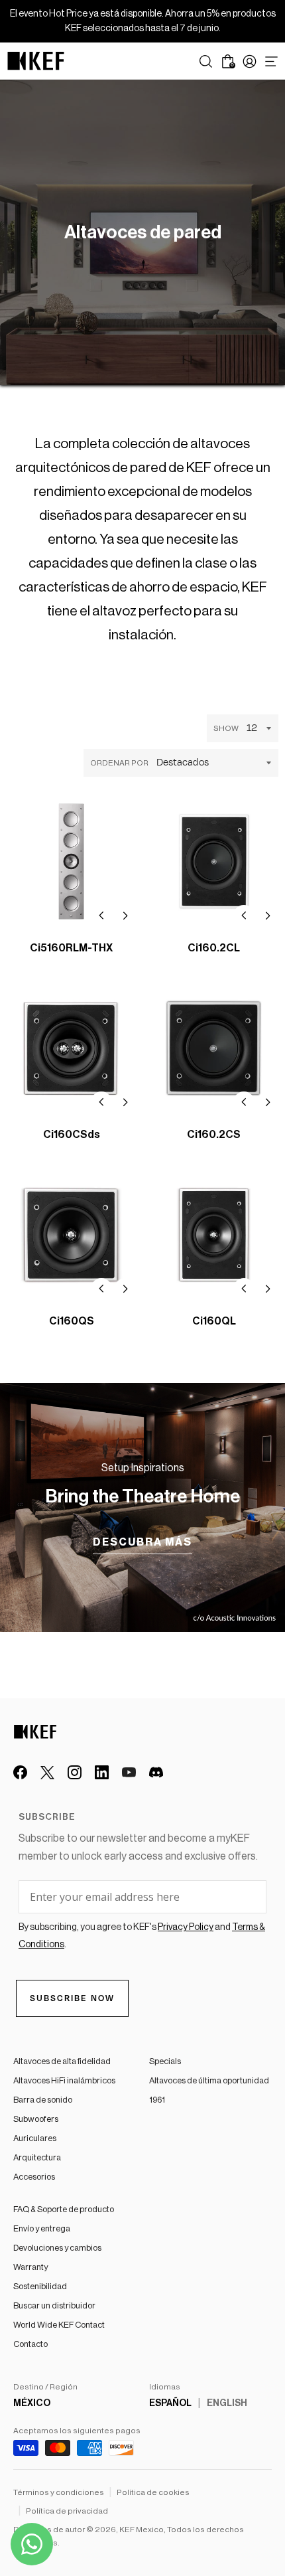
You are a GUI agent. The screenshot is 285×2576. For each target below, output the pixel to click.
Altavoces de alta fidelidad (62, 2061)
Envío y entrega (42, 2228)
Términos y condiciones (59, 2492)
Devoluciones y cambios (57, 2248)
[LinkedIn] (102, 1772)
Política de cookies (153, 2492)
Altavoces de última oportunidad (209, 2080)
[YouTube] (129, 1772)
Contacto (30, 2344)
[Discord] (156, 1772)
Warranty (30, 2267)
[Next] (125, 916)
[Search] (206, 61)
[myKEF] (250, 61)
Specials (165, 2061)
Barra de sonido (43, 2100)
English (227, 2403)
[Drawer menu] (271, 61)
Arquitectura (37, 2157)
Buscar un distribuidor (54, 2305)
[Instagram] (75, 1772)
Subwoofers (36, 2119)
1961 (157, 2100)
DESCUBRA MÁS (142, 1542)
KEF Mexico (142, 2530)
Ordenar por (119, 763)
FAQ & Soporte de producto (64, 2209)
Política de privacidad (67, 2511)
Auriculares (35, 2138)
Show (226, 728)
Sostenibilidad (40, 2286)
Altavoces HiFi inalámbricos (64, 2080)
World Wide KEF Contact (59, 2325)
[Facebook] (20, 1772)
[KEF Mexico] (36, 61)
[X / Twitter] (47, 1772)
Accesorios (34, 2177)
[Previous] (101, 916)
